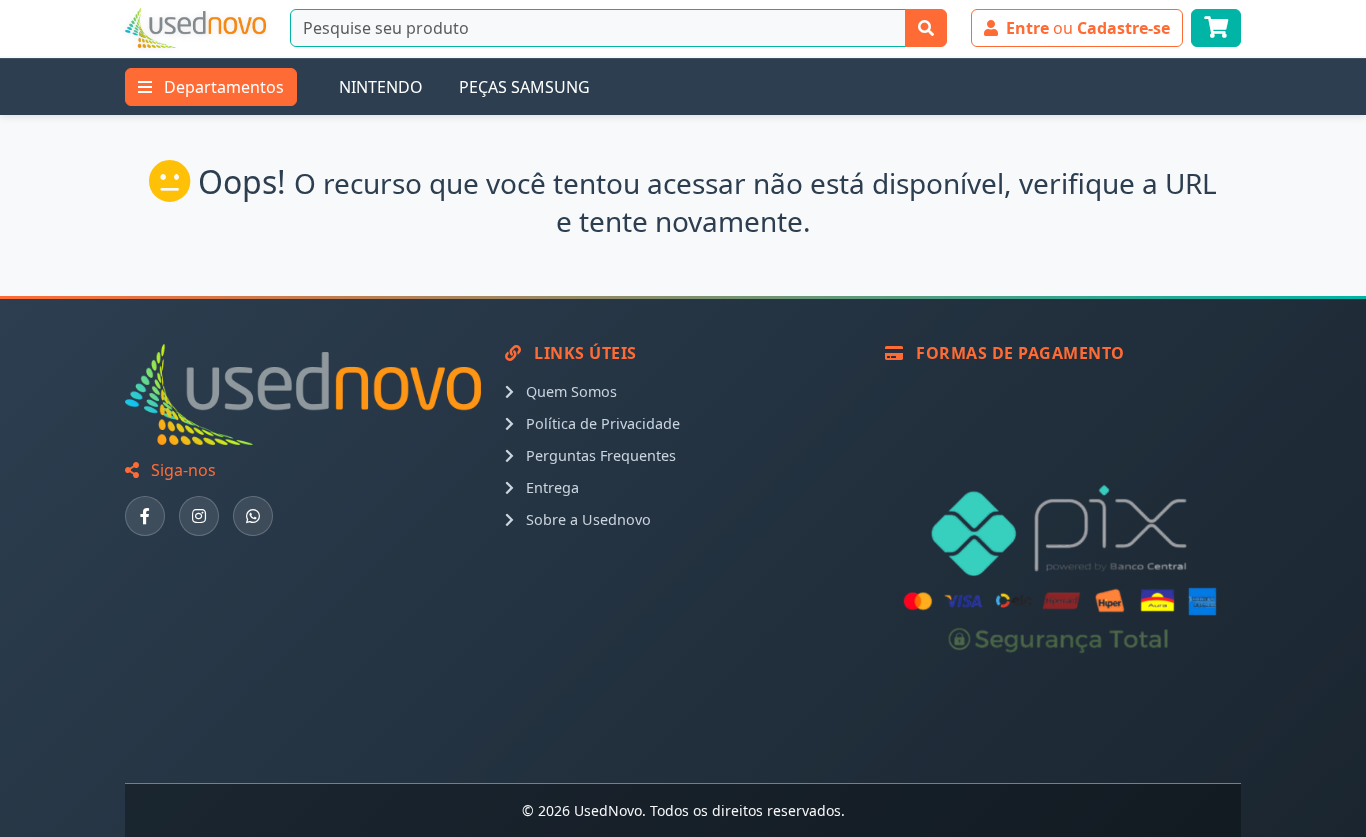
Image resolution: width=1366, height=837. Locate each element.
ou (1088, 28)
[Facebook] (145, 516)
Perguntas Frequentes (599, 455)
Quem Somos (569, 391)
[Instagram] (199, 516)
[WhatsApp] (253, 516)
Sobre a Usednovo (586, 519)
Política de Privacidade (601, 423)
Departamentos (222, 87)
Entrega (550, 487)
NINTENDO (381, 87)
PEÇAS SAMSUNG (524, 87)
